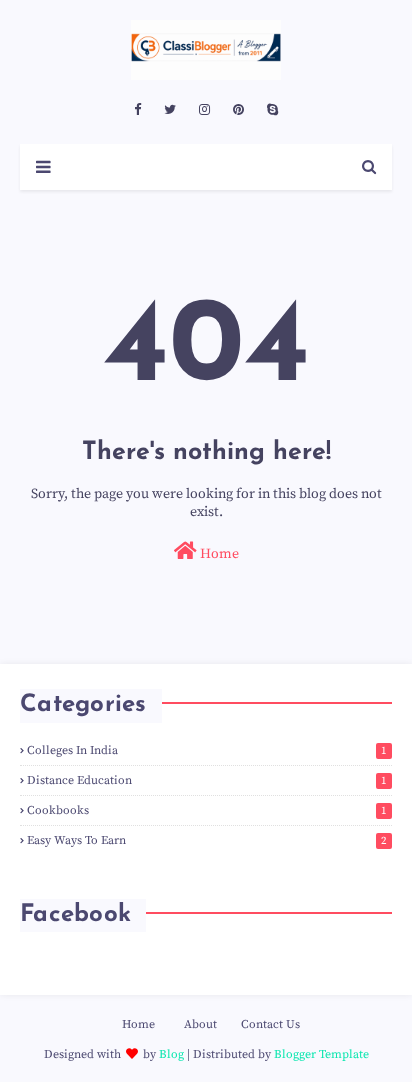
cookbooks (207, 810)
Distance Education (207, 780)
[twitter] (170, 110)
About (200, 1024)
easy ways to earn (207, 840)
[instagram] (204, 110)
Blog (171, 1054)
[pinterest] (238, 110)
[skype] (272, 110)
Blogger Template (321, 1054)
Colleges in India (207, 750)
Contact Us (270, 1024)
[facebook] (137, 110)
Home (218, 554)
